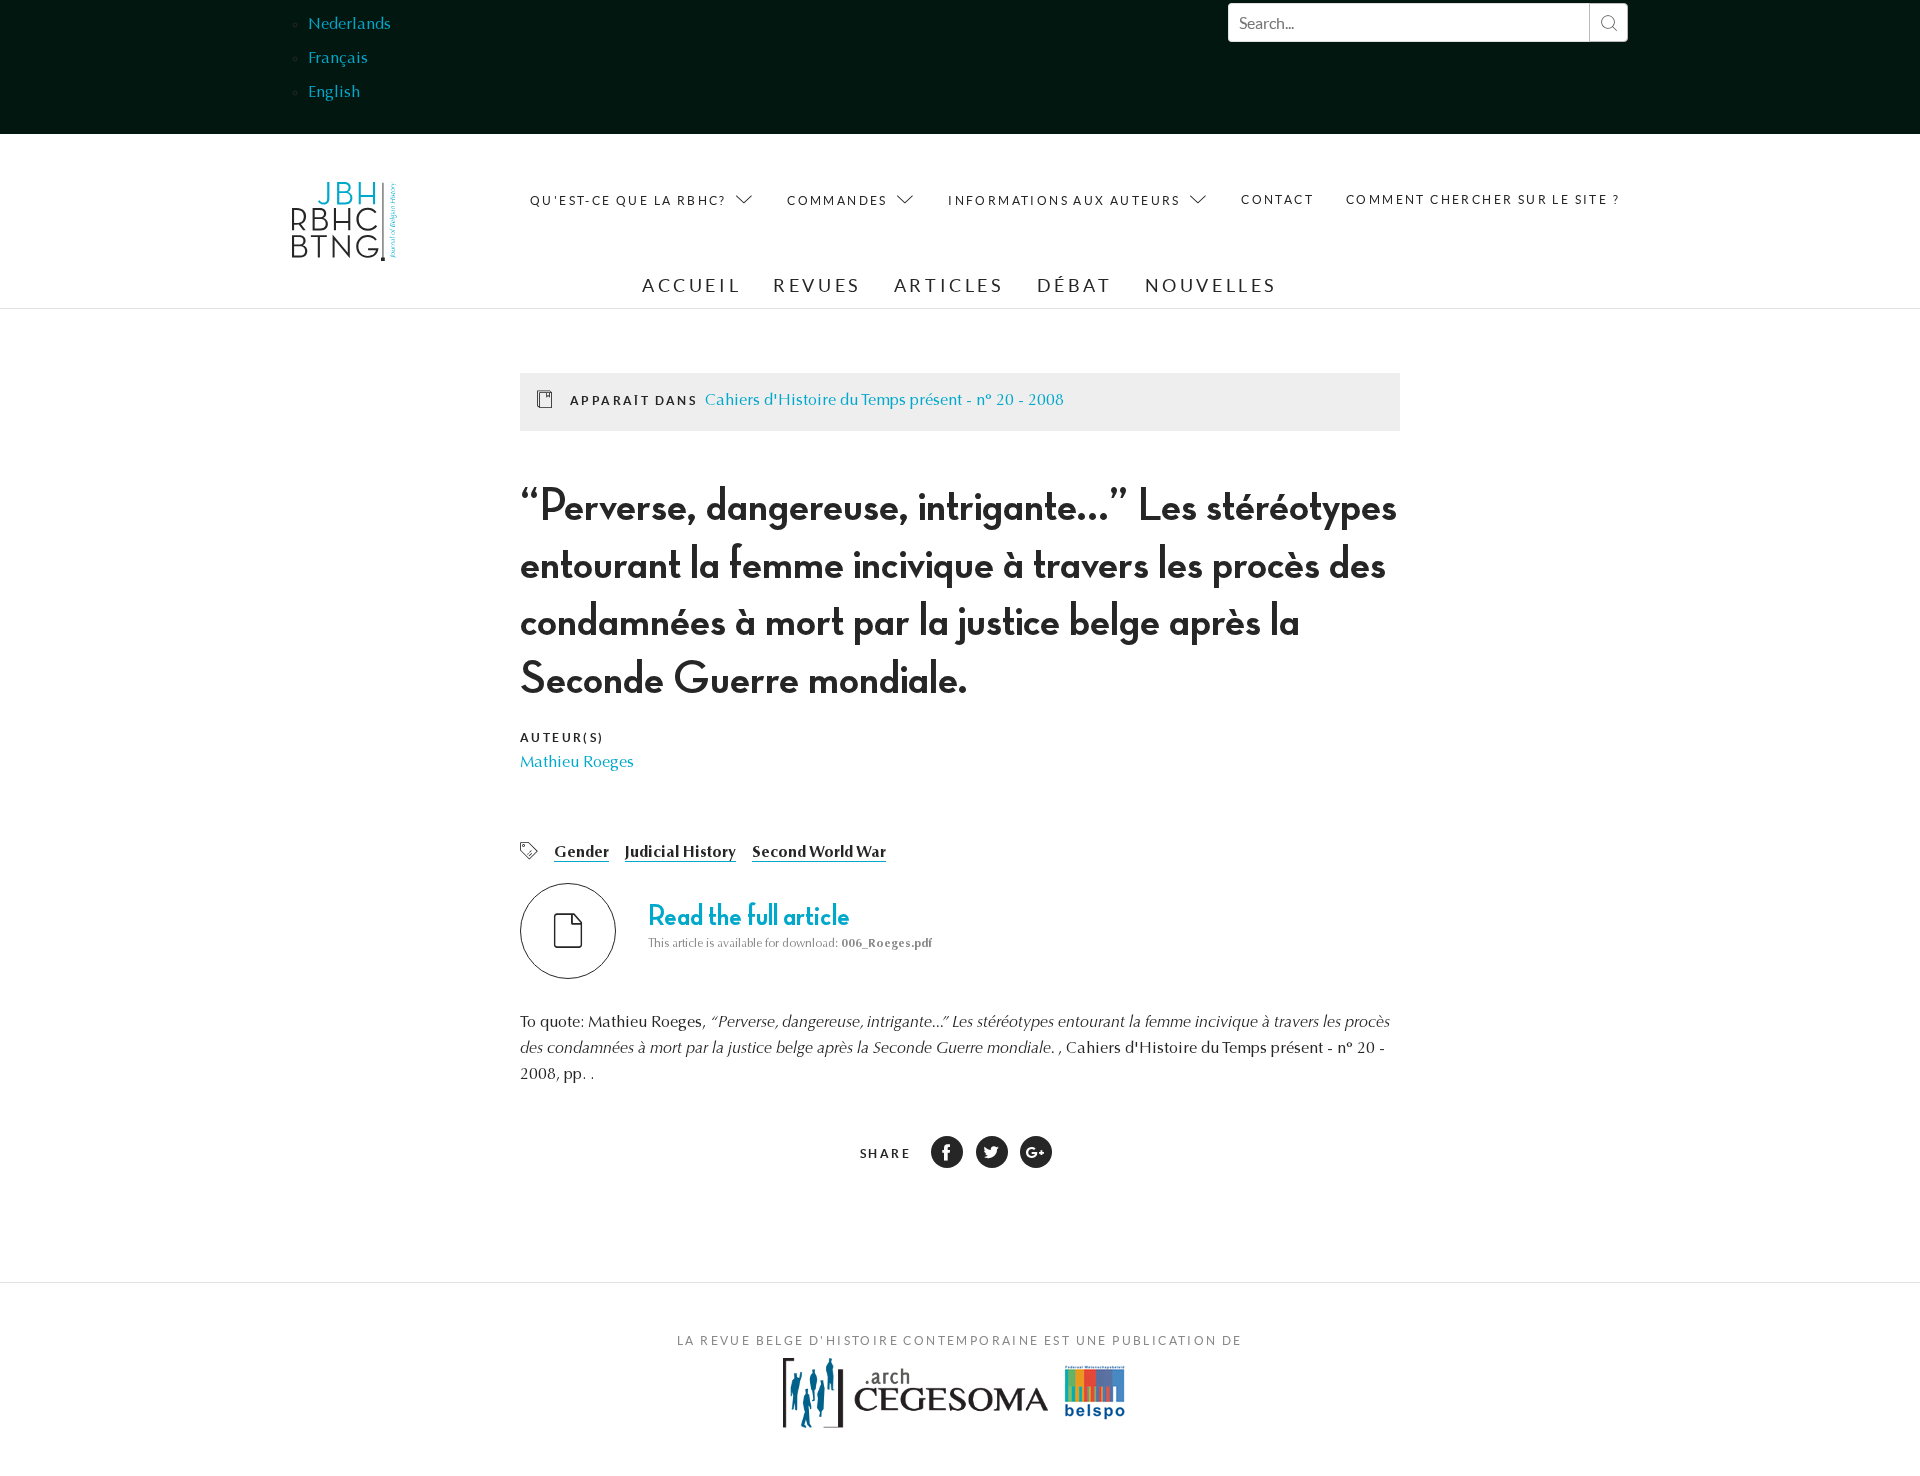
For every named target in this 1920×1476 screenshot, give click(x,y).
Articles (949, 285)
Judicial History (680, 853)
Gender (581, 853)
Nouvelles (1211, 285)
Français (338, 59)
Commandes (837, 200)
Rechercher (1608, 22)
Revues (817, 285)
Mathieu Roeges (577, 763)
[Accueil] (344, 226)
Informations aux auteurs (1064, 200)
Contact (1277, 199)
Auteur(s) (562, 737)
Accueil (691, 285)
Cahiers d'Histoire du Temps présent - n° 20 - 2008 (884, 401)
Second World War (819, 853)
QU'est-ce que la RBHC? (628, 200)
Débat (1075, 285)
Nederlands (349, 25)
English (334, 93)
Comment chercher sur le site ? (1483, 199)
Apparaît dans (633, 400)
